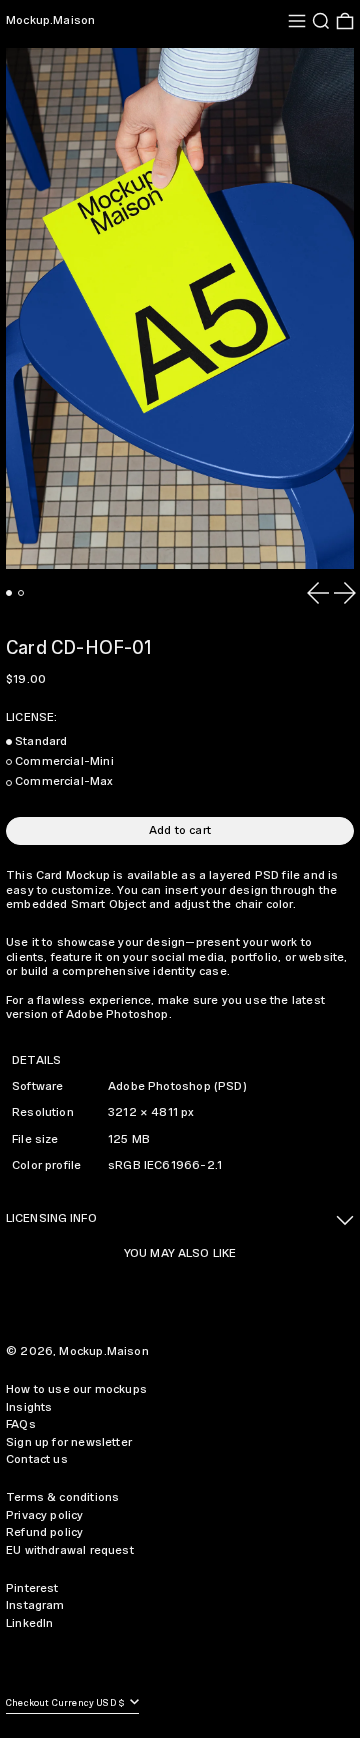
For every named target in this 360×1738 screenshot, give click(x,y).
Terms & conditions (62, 1497)
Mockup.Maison (50, 20)
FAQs (21, 1424)
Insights (29, 1407)
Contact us (37, 1459)
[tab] (9, 593)
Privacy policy (45, 1515)
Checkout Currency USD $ (66, 1703)
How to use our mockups (76, 1389)
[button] (321, 21)
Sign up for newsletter (69, 1442)
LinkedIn (29, 1623)
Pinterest (32, 1588)
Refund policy (44, 1532)
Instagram (35, 1605)
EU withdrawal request (70, 1550)
